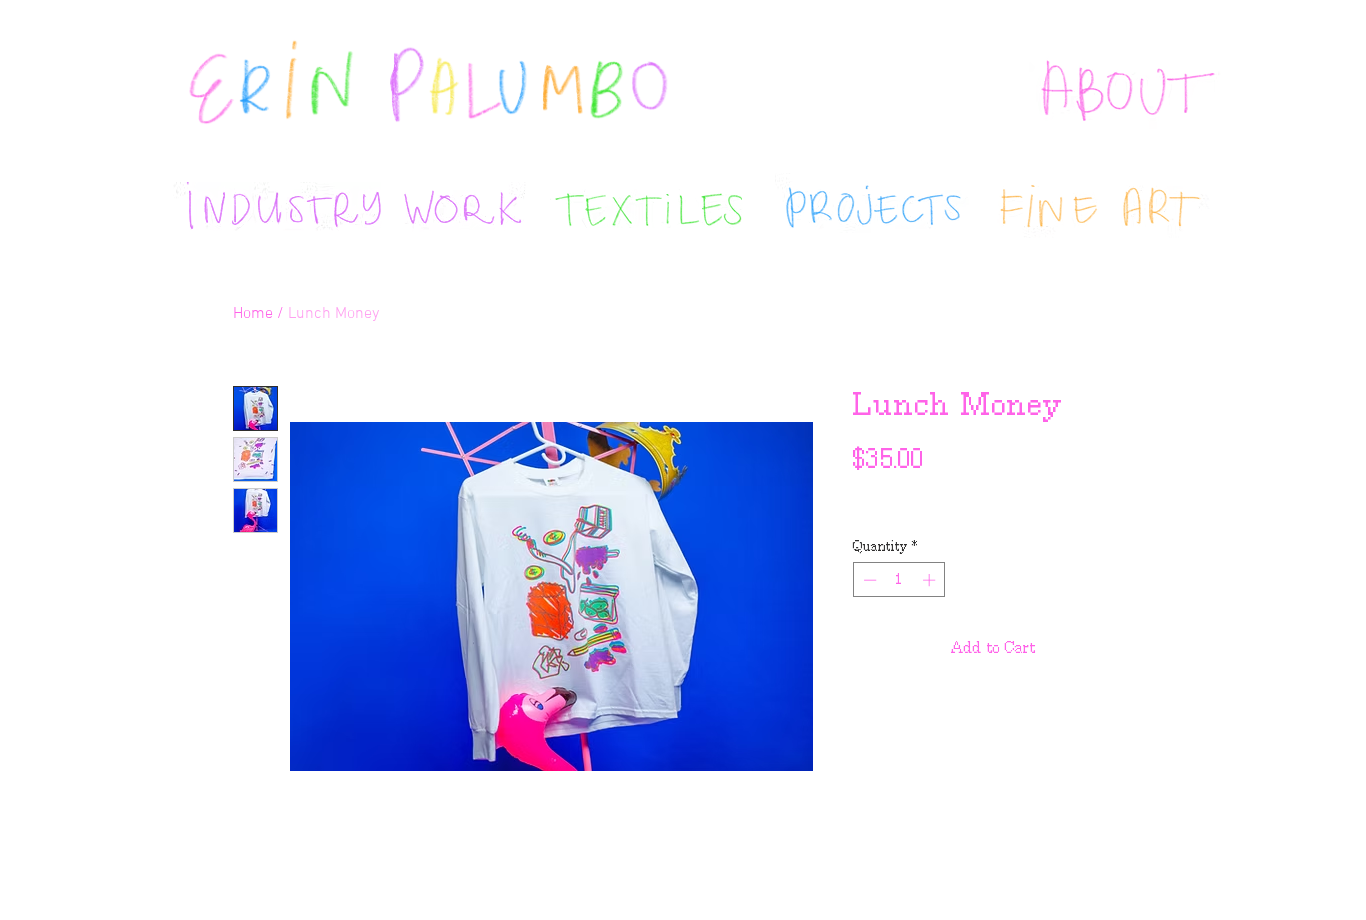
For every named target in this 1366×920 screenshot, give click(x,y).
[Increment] (931, 580)
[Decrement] (868, 580)
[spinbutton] (899, 580)
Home (253, 314)
